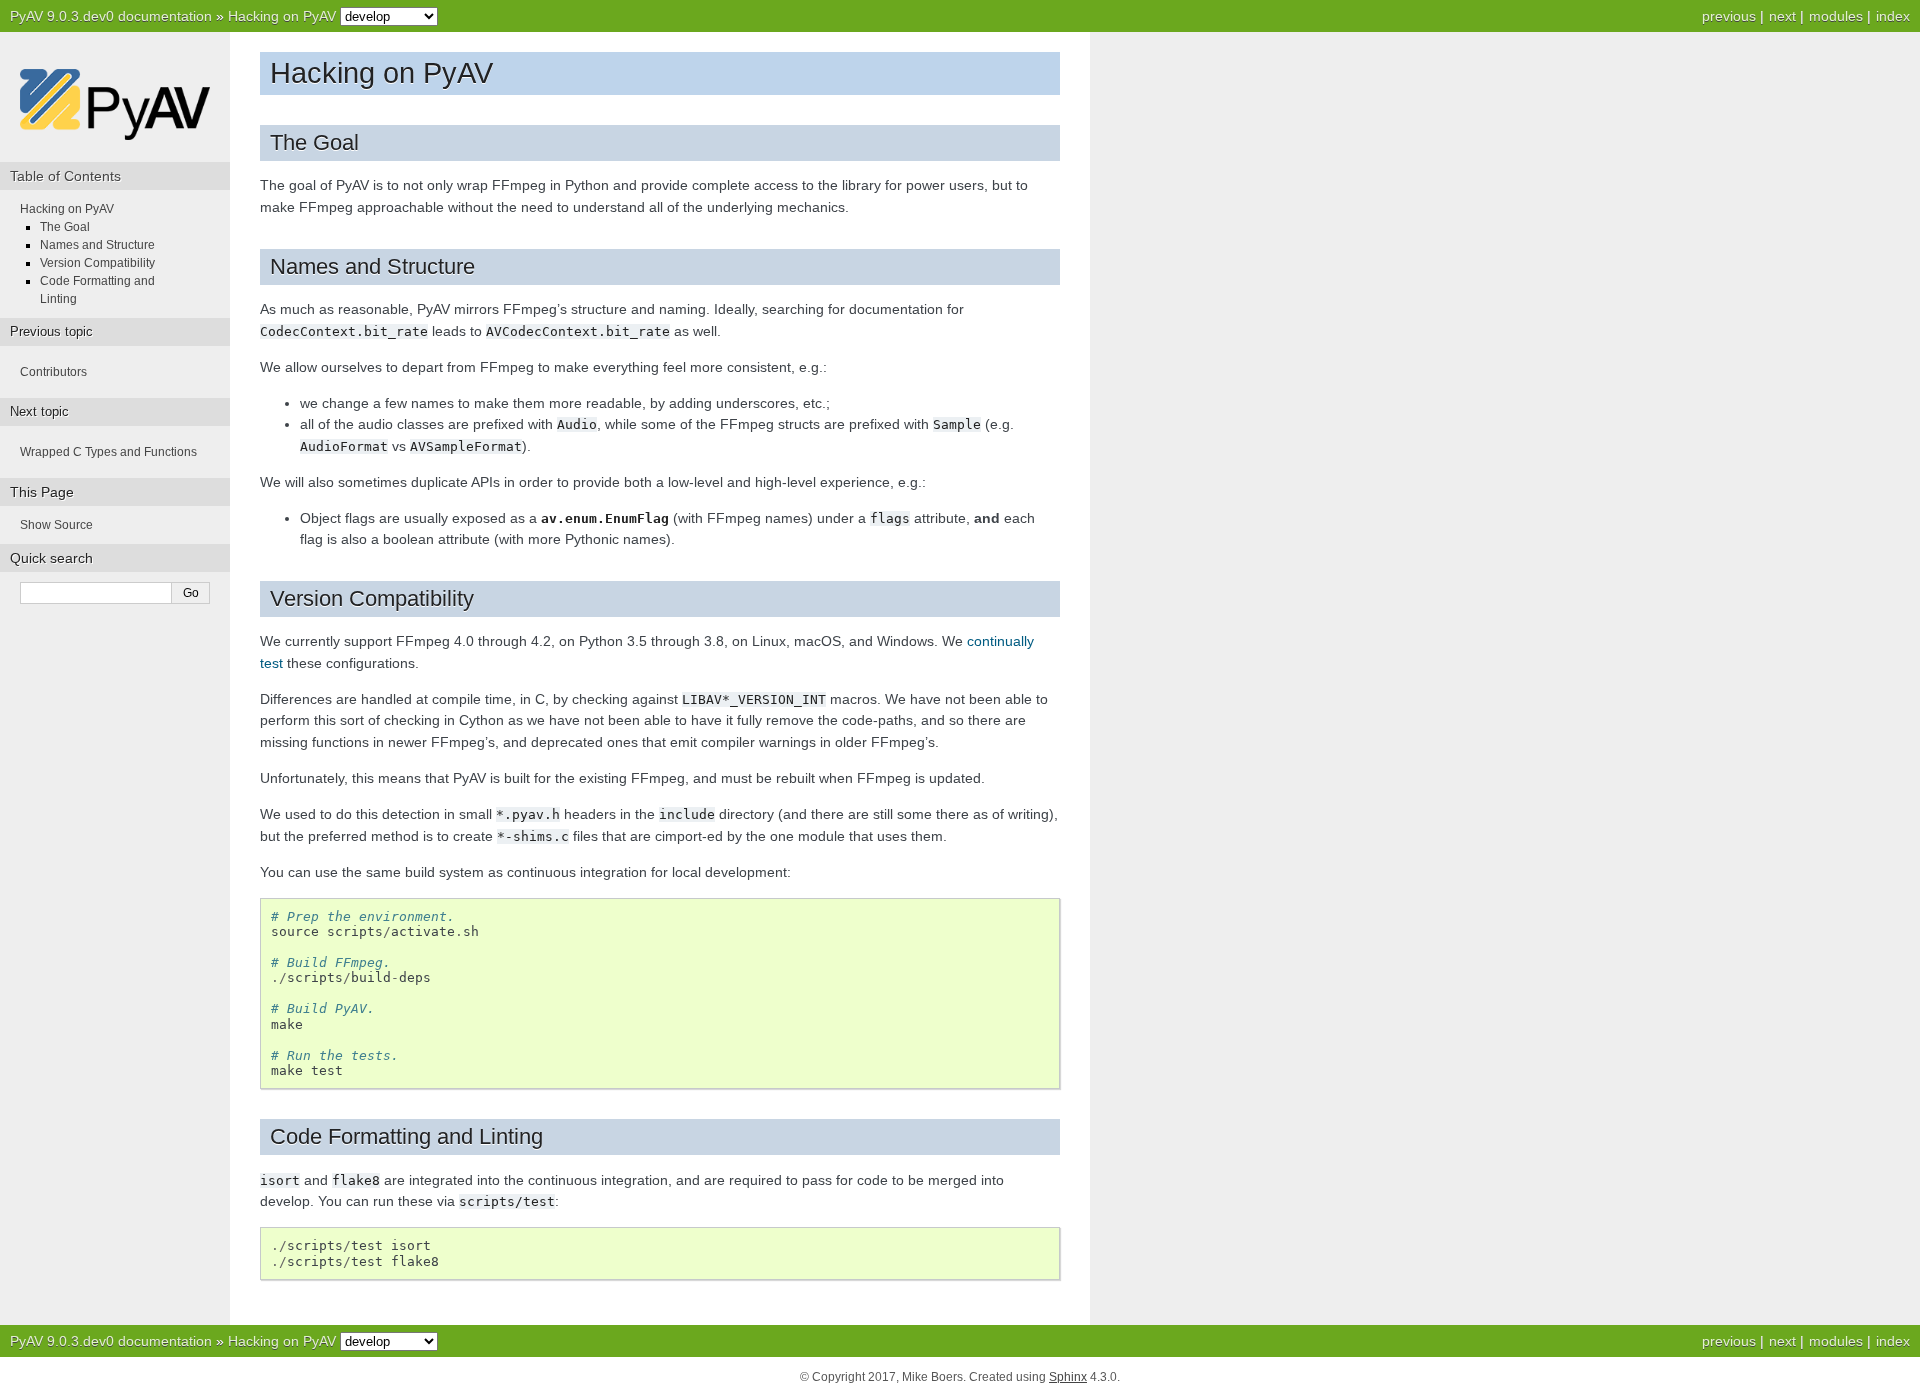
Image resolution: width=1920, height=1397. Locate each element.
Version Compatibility (97, 263)
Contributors (53, 372)
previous (1729, 16)
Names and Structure (97, 245)
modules (1836, 16)
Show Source (56, 525)
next (1782, 16)
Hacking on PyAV (282, 16)
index (1893, 16)
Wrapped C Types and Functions (108, 452)
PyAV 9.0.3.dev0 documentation (111, 16)
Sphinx (1068, 1377)
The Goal (65, 227)
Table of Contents (65, 176)
